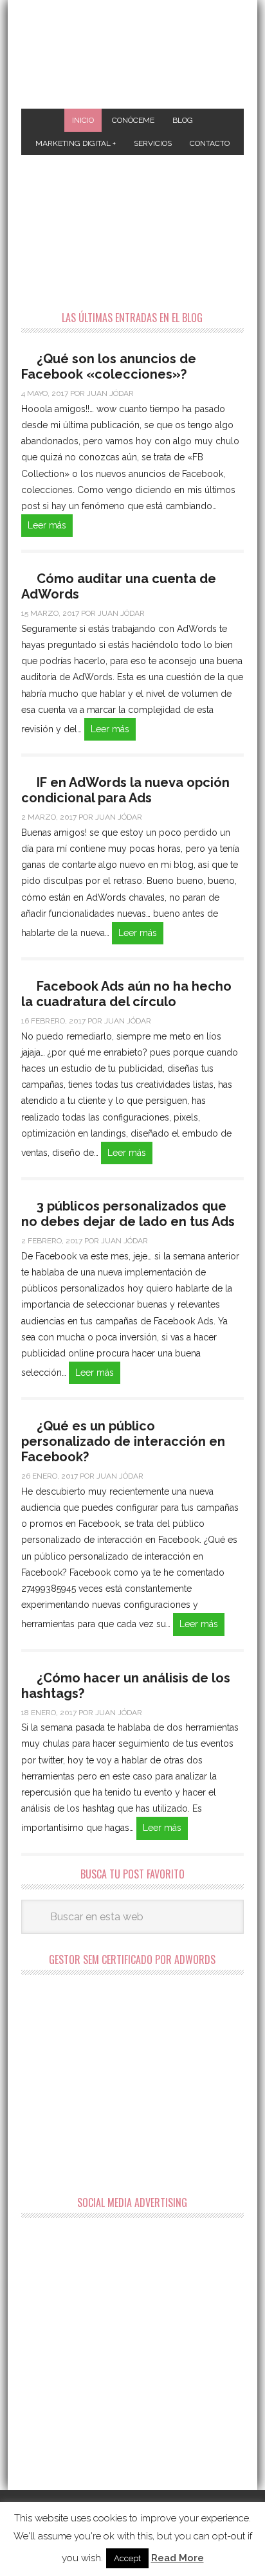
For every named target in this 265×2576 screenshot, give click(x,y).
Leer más (47, 525)
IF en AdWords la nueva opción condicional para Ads (125, 790)
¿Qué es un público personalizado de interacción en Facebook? (123, 1441)
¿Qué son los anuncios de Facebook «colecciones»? (109, 366)
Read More (178, 2558)
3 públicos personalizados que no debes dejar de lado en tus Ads (128, 1214)
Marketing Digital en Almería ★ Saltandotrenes (132, 56)
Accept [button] (127, 2558)
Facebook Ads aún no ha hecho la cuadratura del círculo (126, 994)
